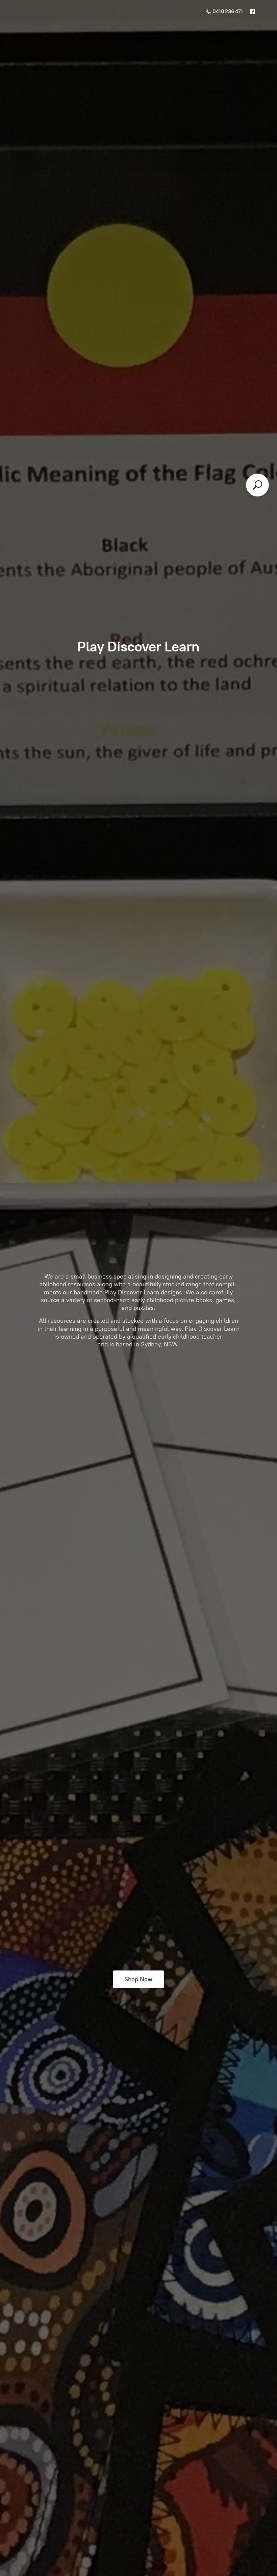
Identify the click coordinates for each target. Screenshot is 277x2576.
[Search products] (257, 485)
